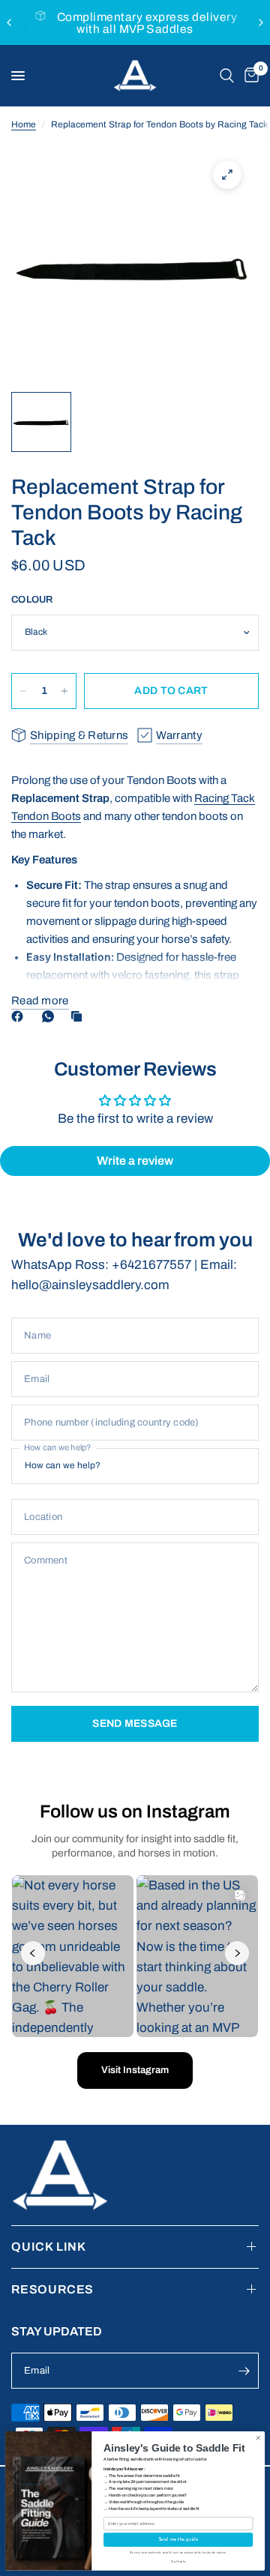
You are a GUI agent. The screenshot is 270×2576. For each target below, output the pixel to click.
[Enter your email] (244, 2371)
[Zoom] (227, 175)
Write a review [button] (135, 1161)
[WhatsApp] (51, 1016)
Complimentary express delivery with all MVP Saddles (147, 23)
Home (24, 124)
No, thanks (178, 2563)
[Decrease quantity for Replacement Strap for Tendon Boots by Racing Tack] (23, 691)
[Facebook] (20, 1016)
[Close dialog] (258, 2438)
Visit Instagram (135, 2070)
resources (52, 2289)
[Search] (227, 76)
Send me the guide (178, 2540)
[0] (249, 76)
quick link (49, 2247)
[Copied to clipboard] (79, 1016)
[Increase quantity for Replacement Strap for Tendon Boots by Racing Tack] (64, 691)
